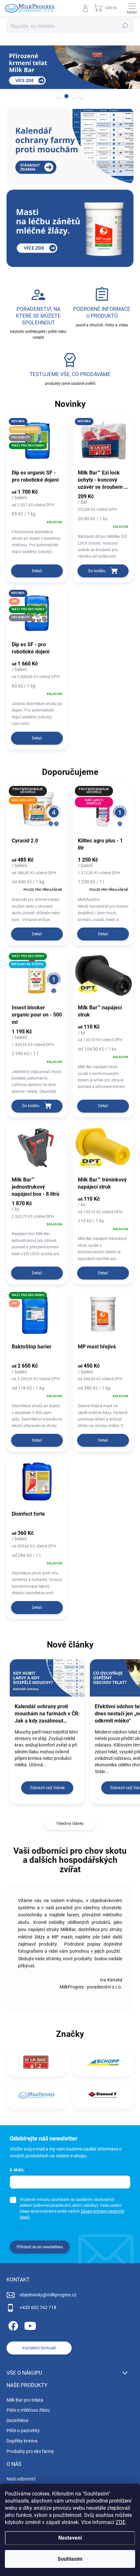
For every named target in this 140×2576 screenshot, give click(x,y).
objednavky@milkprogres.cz (48, 2295)
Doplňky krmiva (22, 2441)
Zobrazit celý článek (47, 1788)
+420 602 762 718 (38, 2307)
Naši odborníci (21, 2479)
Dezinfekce (17, 2420)
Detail (37, 571)
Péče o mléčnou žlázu (28, 2410)
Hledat (125, 26)
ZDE (120, 2522)
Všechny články (70, 1824)
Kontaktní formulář (39, 2348)
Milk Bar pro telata (25, 2400)
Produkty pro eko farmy (30, 2451)
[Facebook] (12, 2325)
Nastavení (70, 2538)
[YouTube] (30, 2325)
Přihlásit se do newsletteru (40, 2247)
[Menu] (132, 8)
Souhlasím (70, 2559)
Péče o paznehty (23, 2431)
